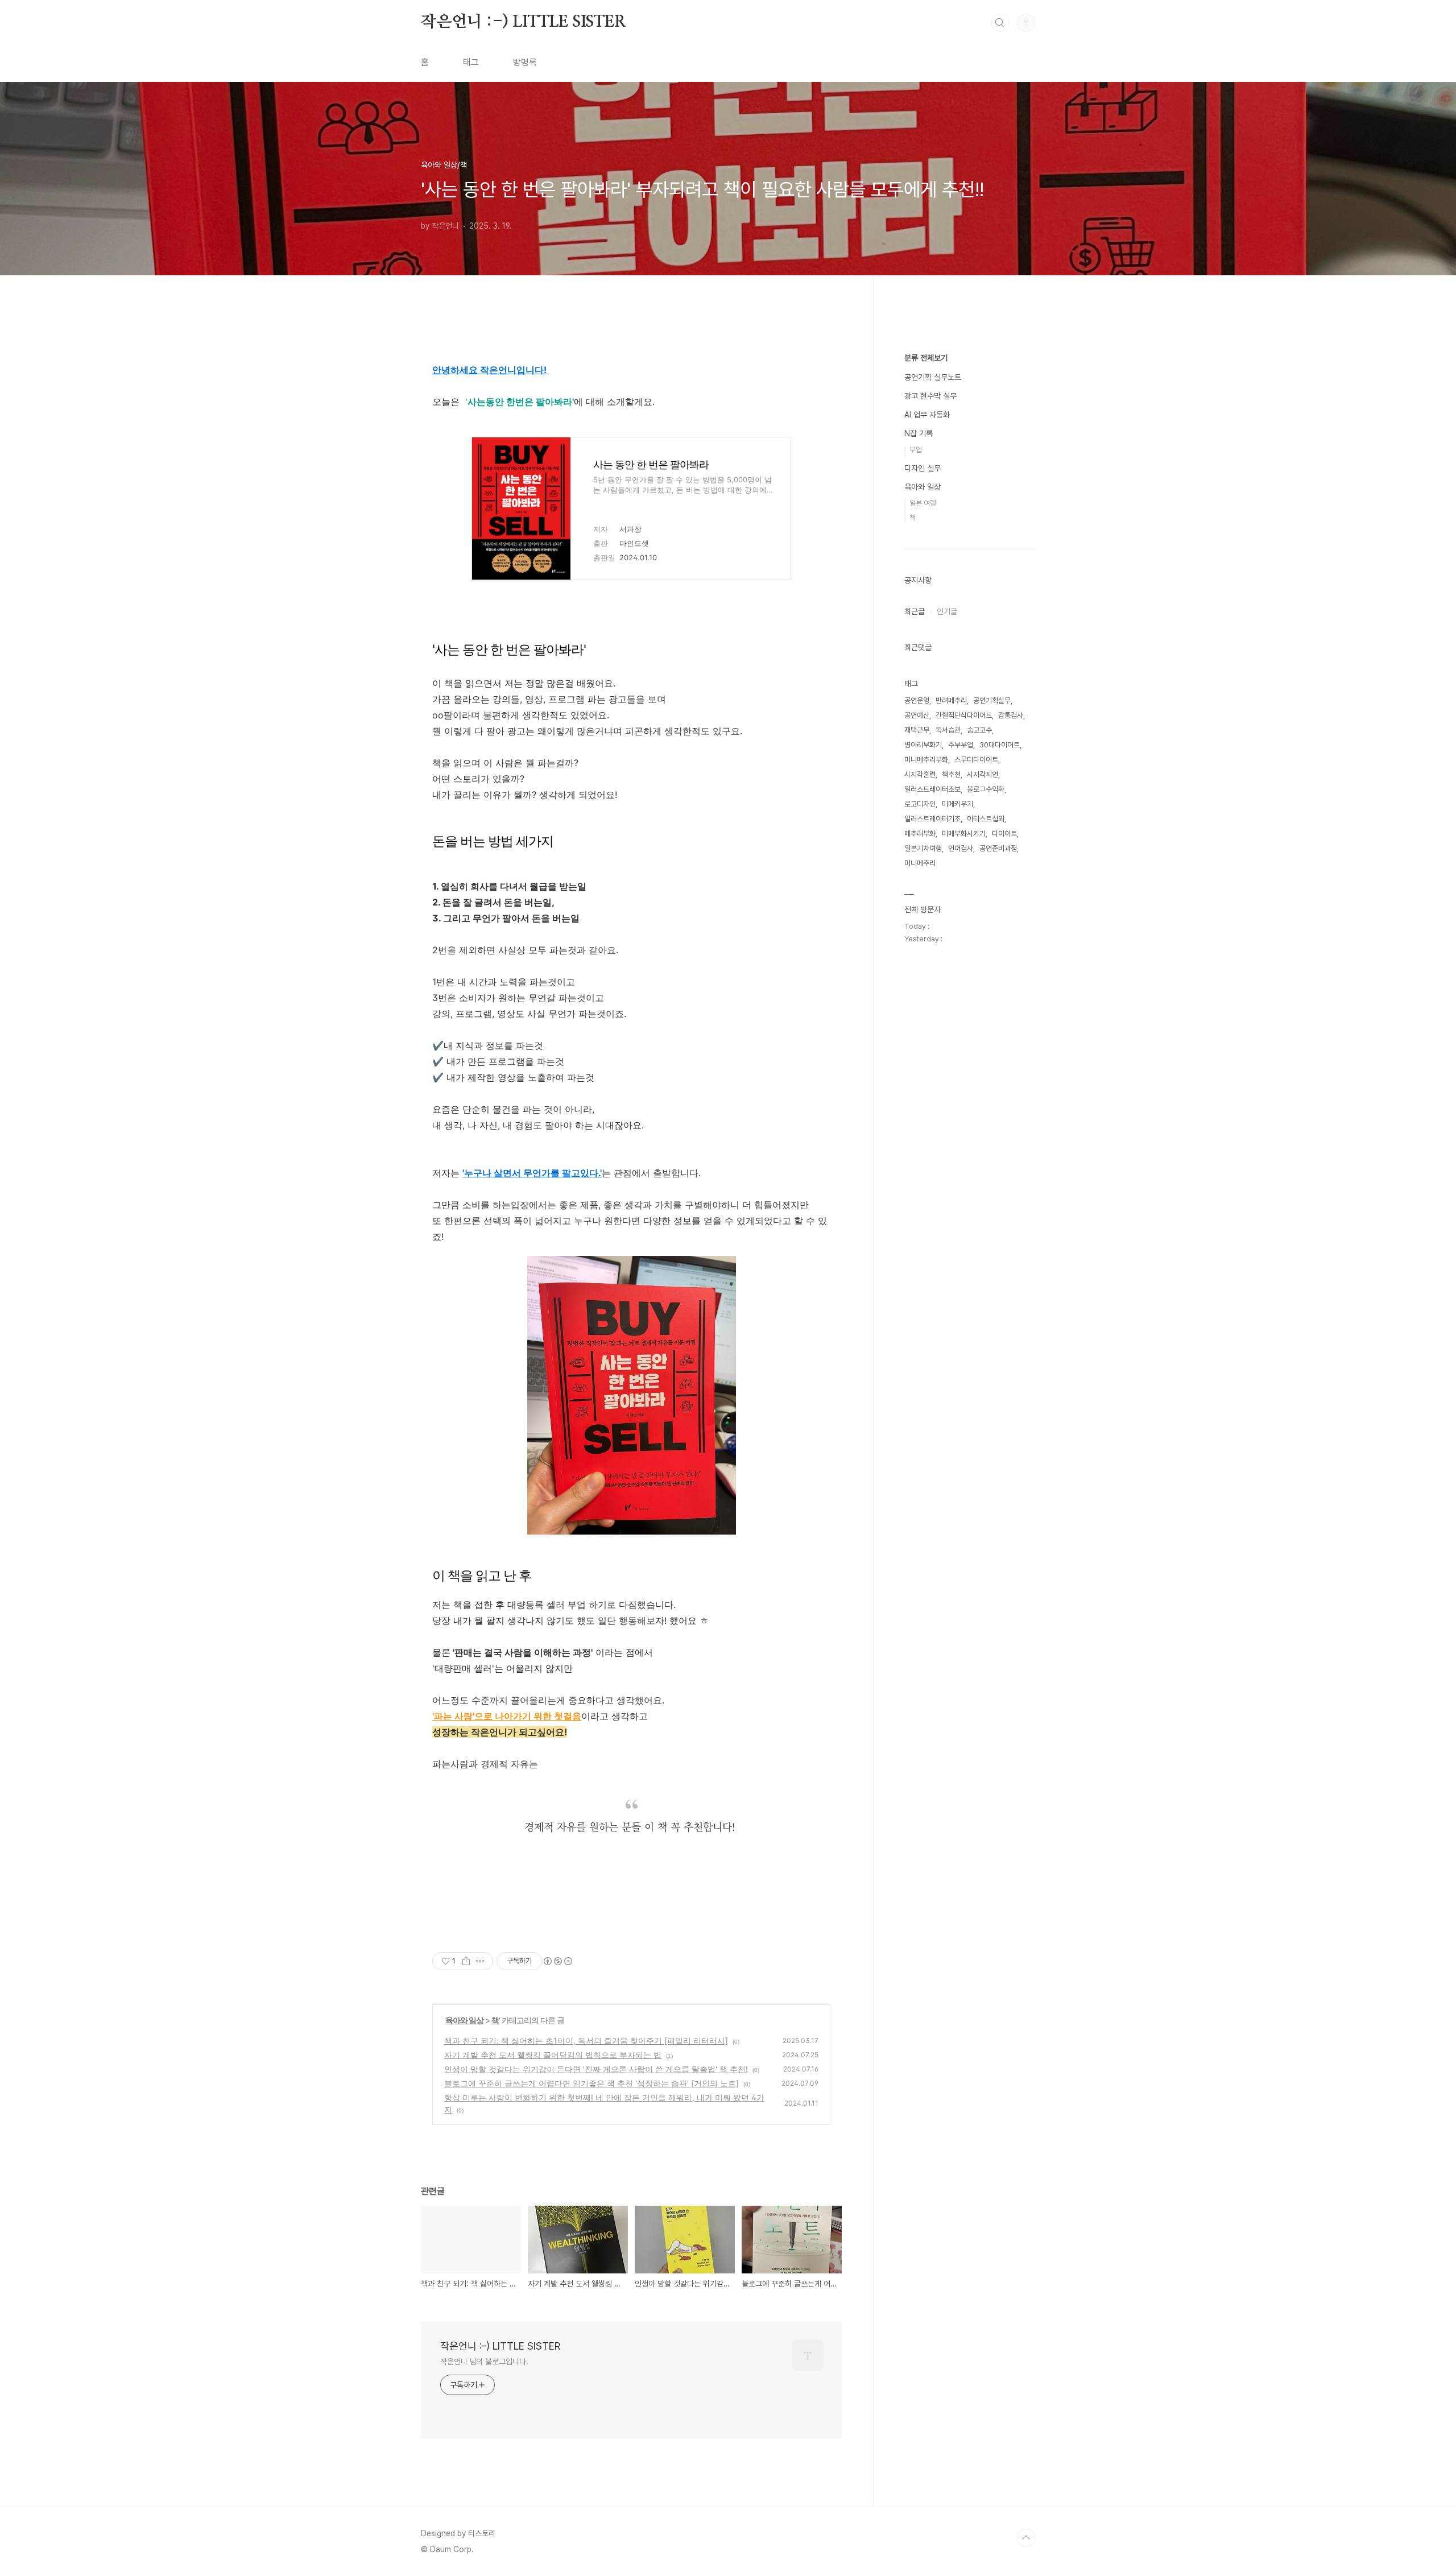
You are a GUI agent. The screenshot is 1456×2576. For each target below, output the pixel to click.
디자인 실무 (923, 468)
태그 (471, 62)
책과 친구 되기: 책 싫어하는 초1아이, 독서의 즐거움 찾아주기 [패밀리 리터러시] (586, 2040)
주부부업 (961, 745)
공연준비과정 (998, 848)
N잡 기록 (919, 433)
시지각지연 (983, 774)
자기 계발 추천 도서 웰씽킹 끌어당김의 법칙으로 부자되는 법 (553, 2055)
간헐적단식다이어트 (964, 715)
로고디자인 (920, 804)
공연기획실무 (992, 700)
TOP (1026, 2538)
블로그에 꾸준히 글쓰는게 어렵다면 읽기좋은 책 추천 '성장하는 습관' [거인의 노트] (591, 2083)
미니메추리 (920, 863)
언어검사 (961, 848)
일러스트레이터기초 (932, 819)
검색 (1000, 23)
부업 (916, 450)
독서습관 (948, 730)
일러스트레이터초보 (932, 789)
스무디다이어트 (976, 760)
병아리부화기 (923, 745)
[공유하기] (466, 1961)
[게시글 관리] (480, 1961)
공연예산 (917, 715)
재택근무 (917, 730)
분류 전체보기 (926, 358)
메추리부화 (920, 834)
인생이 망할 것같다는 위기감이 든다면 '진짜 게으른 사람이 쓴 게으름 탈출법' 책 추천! (596, 2069)
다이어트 (1004, 834)
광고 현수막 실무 (930, 396)
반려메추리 (951, 700)
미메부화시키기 (964, 834)
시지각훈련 (920, 774)
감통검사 (1011, 715)
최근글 (915, 611)
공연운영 (917, 700)
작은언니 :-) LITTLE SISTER (524, 22)
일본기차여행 (923, 848)
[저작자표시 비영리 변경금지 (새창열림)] (557, 1961)
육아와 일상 (464, 2020)
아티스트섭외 (986, 819)
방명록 (525, 62)
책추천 (951, 774)
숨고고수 (979, 730)
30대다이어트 (1000, 745)
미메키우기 (957, 804)
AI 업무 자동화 (927, 415)
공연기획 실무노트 (933, 377)
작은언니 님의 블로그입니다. (484, 2362)
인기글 (947, 611)
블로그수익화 (986, 789)
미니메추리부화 (926, 760)
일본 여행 (923, 503)
